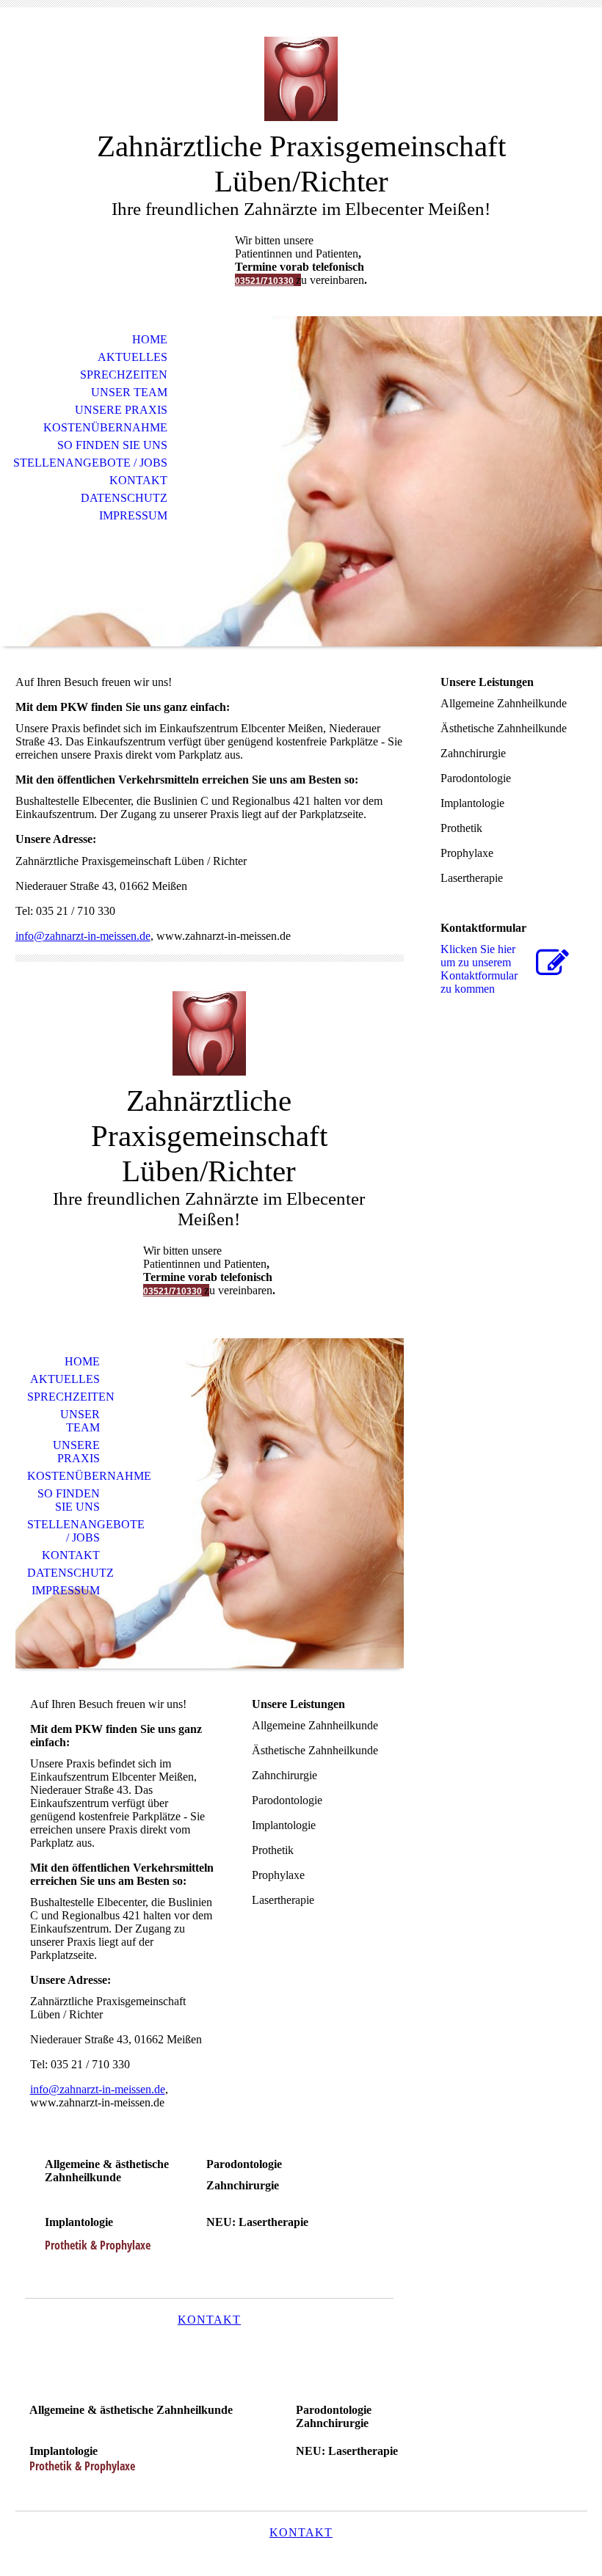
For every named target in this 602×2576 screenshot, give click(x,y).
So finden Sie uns (112, 445)
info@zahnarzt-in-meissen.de (83, 936)
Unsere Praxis (121, 410)
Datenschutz (124, 498)
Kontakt (138, 480)
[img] (301, 79)
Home (150, 339)
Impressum (133, 515)
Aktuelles (133, 357)
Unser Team (129, 392)
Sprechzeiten (124, 375)
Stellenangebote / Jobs (90, 463)
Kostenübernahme (105, 427)
